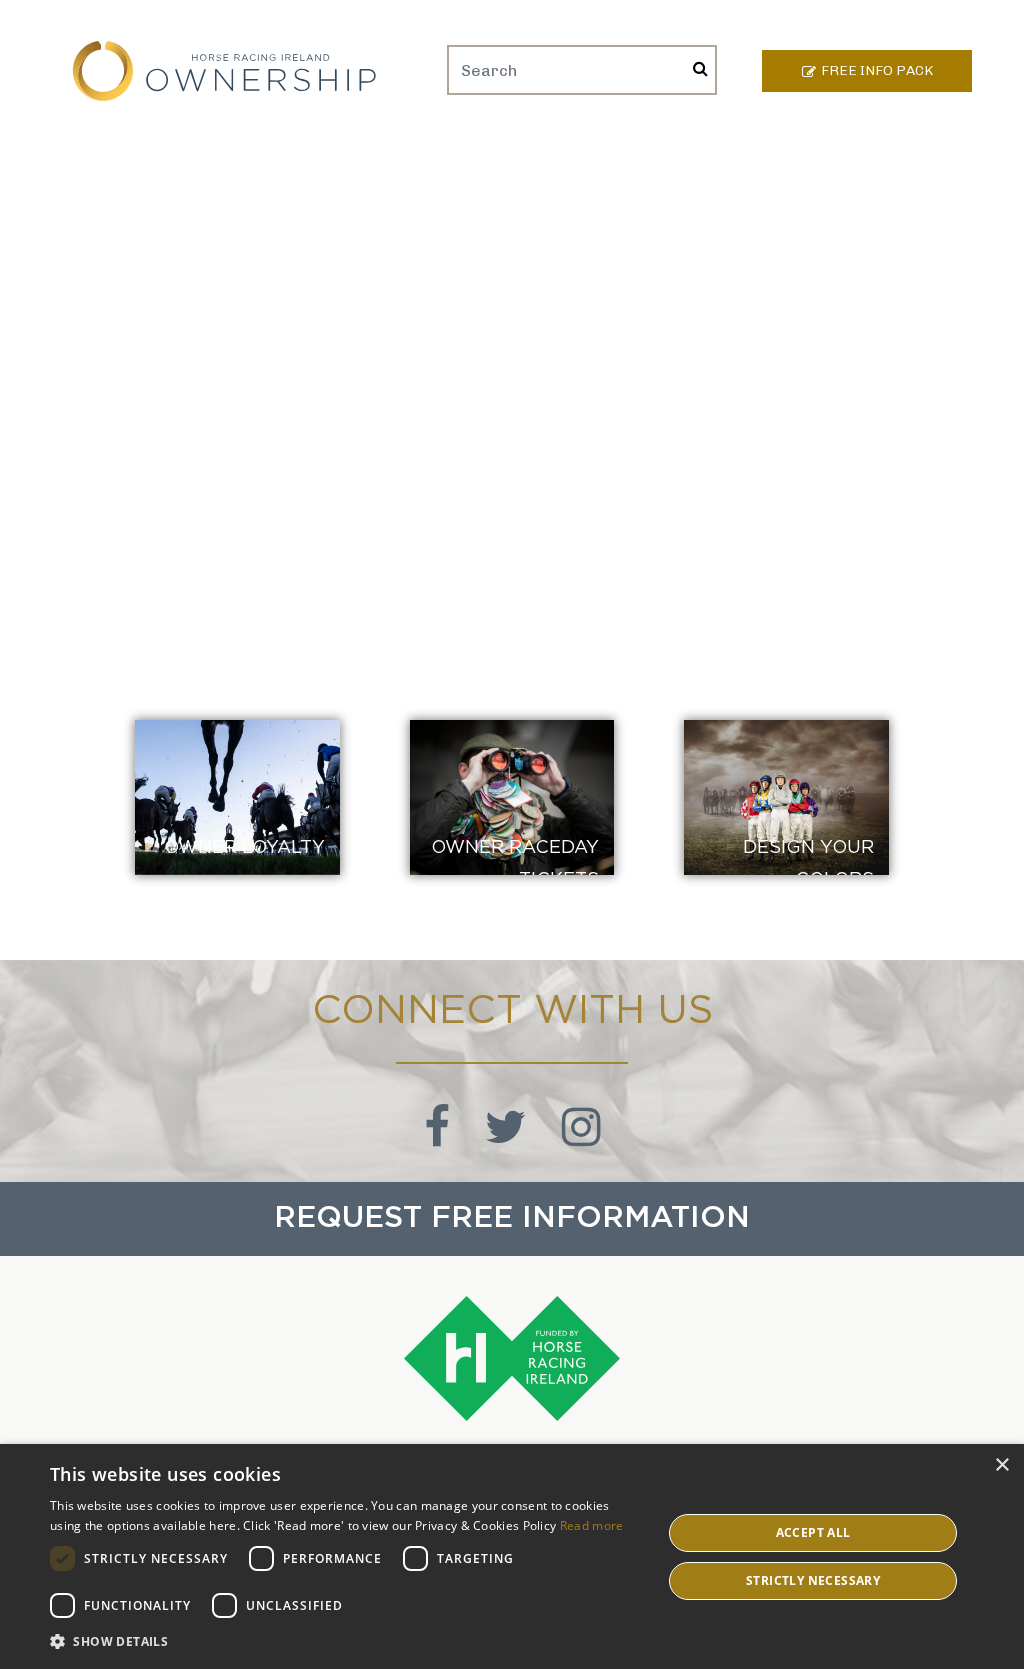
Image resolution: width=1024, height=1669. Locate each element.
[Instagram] (581, 1138)
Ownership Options (337, 151)
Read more (592, 1525)
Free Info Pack (877, 70)
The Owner (735, 151)
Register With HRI (600, 151)
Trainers (471, 151)
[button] (347, 1641)
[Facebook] (439, 1138)
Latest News (848, 151)
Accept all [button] (813, 1532)
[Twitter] (508, 1138)
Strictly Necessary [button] (813, 1580)
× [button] (1001, 1465)
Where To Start (178, 151)
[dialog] (512, 1556)
